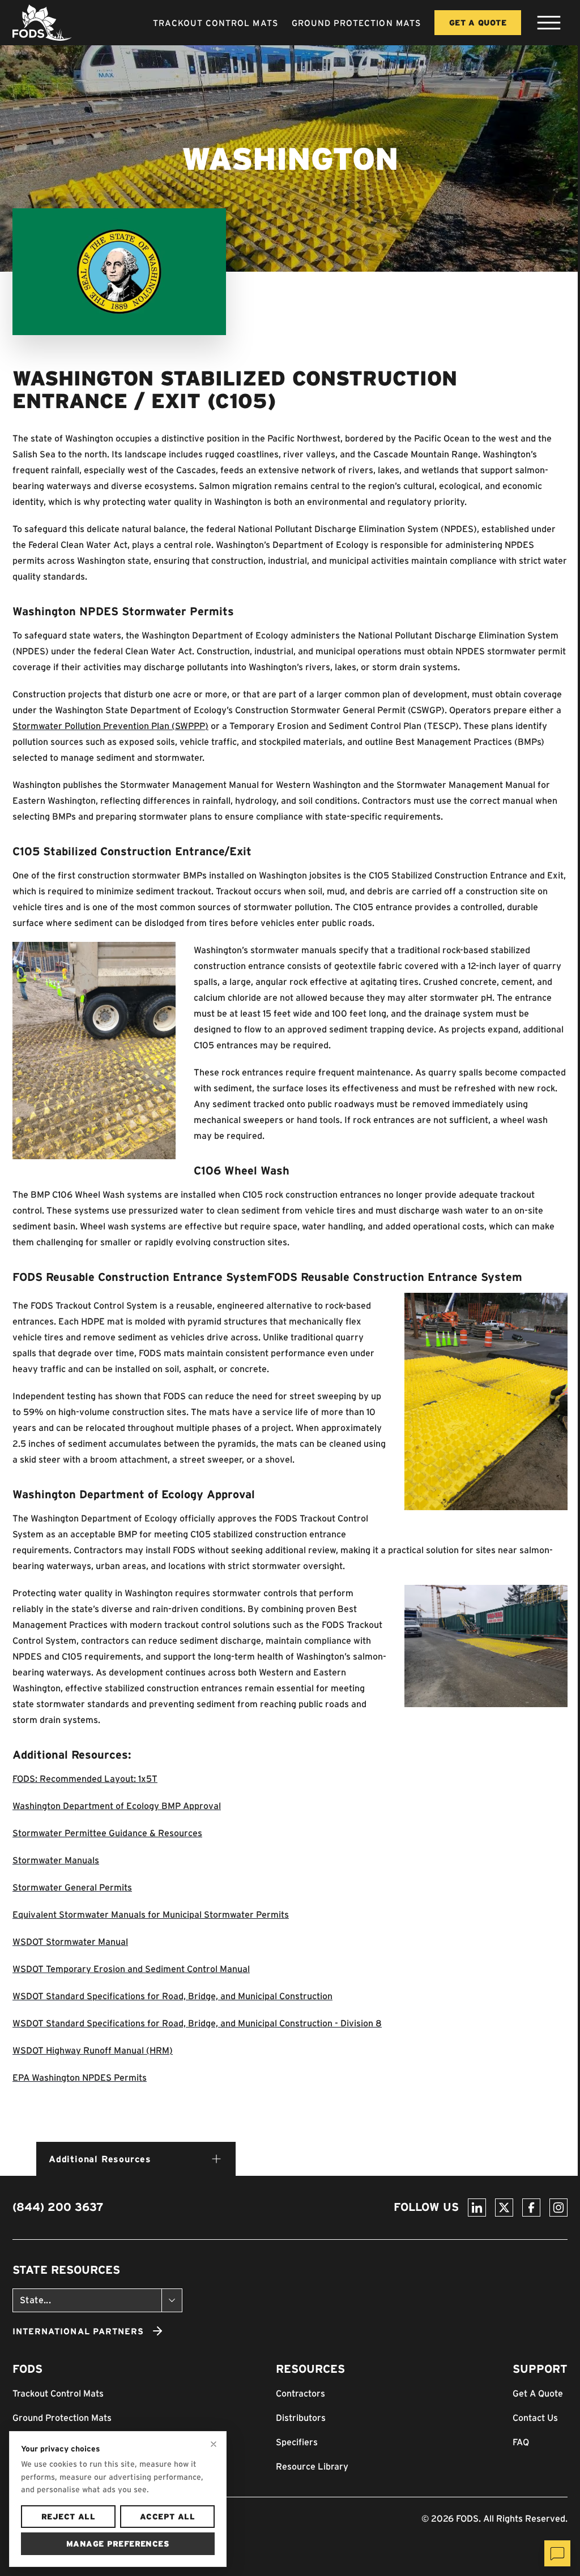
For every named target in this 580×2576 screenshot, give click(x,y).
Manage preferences (118, 2544)
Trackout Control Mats (216, 23)
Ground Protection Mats (356, 23)
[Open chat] (557, 2553)
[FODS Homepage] (42, 23)
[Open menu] (549, 23)
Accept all (167, 2517)
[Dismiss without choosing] (214, 2444)
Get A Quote (478, 23)
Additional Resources (100, 2159)
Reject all (68, 2517)
